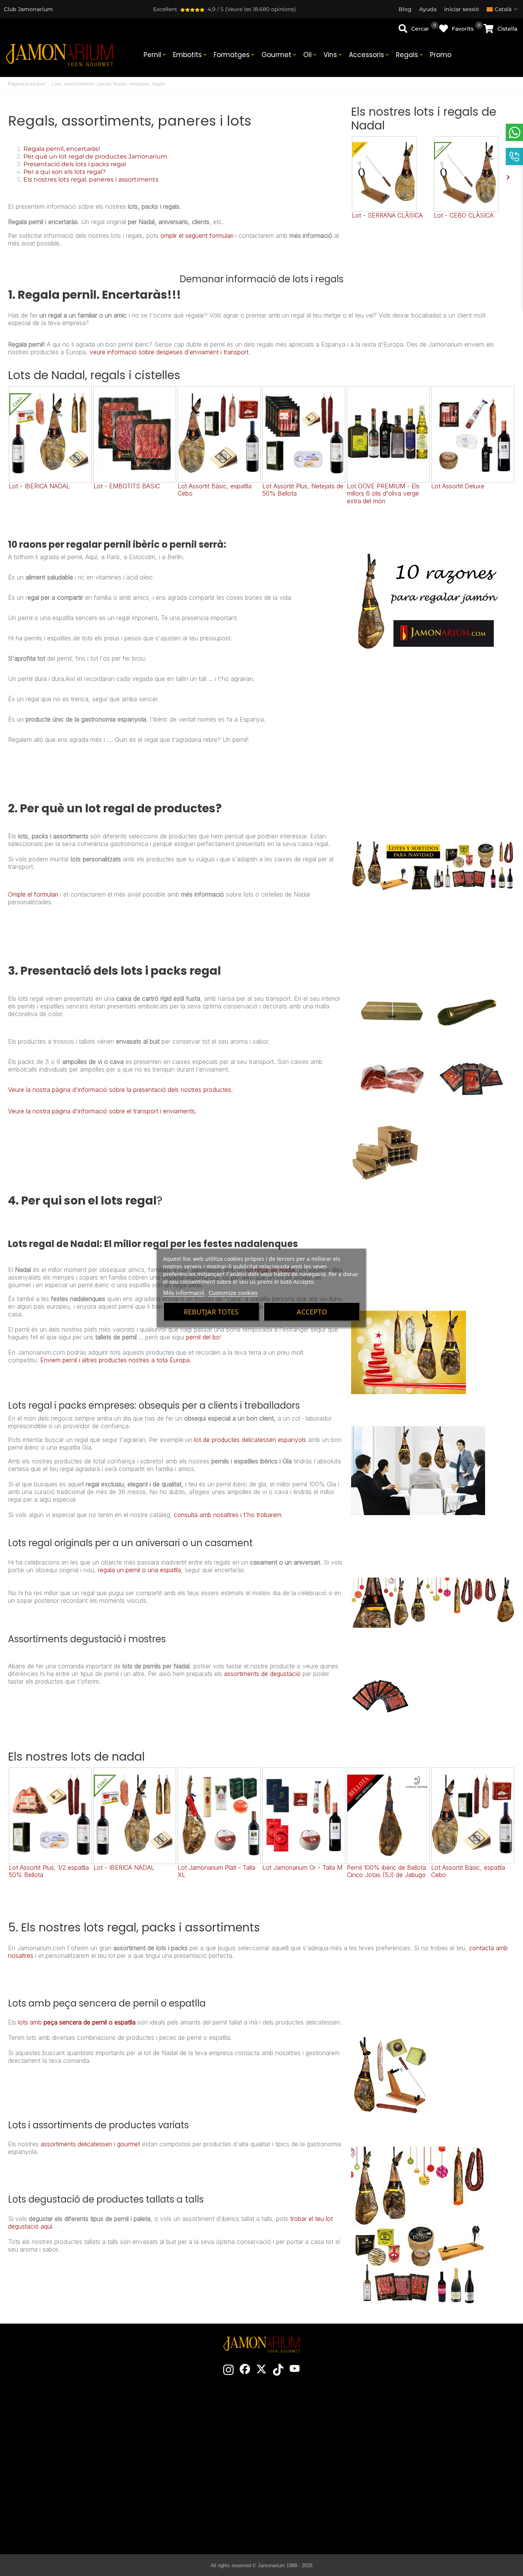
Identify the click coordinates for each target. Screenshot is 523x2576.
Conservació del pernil (312, 2453)
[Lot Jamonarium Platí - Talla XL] (219, 1816)
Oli (311, 55)
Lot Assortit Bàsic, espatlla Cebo (215, 490)
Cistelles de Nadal (193, 2465)
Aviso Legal (432, 2453)
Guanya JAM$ (193, 2442)
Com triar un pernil (312, 2430)
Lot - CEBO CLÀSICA (464, 215)
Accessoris (369, 55)
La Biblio (312, 2522)
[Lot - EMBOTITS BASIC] (135, 434)
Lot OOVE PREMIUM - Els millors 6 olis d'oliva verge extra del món (383, 493)
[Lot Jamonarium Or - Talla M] (304, 1816)
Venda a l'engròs (193, 2476)
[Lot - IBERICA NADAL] (50, 434)
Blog (193, 2499)
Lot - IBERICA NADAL (39, 486)
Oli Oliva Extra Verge (311, 2488)
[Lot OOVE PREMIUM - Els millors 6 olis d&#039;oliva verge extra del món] (388, 434)
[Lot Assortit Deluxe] (473, 434)
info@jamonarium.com (69, 2441)
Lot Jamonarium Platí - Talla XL (217, 1871)
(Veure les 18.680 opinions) (261, 9)
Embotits (190, 55)
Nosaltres (193, 2453)
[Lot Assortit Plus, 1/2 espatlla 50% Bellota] (50, 1816)
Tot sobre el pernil (311, 2419)
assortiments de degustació (262, 1674)
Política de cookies (432, 2465)
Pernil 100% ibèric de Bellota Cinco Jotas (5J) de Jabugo (387, 1871)
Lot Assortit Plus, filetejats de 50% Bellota (303, 490)
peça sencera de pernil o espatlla (90, 2022)
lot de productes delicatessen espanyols (250, 1440)
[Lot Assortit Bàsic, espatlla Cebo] (219, 434)
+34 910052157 (90, 2470)
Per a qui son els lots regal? (65, 172)
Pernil (155, 55)
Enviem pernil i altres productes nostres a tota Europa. (116, 1360)
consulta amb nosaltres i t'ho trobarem (228, 1515)
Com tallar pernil (311, 2442)
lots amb (31, 2022)
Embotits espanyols (312, 2476)
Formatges (235, 55)
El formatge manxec (311, 2511)
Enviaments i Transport (432, 2430)
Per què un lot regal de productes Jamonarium (95, 156)
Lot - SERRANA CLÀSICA (387, 215)
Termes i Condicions (432, 2442)
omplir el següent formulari (197, 236)
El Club (193, 2430)
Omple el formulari (33, 894)
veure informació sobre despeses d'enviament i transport (169, 352)
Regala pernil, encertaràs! (62, 149)
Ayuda (432, 2499)
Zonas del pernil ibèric (312, 2465)
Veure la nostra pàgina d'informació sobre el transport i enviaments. (102, 1111)
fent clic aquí (75, 2457)
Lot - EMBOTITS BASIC (127, 486)
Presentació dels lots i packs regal (75, 164)
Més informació (184, 1293)
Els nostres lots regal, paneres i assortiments (91, 179)
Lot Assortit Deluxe (458, 486)
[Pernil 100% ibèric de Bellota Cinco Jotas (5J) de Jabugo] (388, 1816)
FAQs (432, 2476)
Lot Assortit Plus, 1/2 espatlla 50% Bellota (49, 1871)
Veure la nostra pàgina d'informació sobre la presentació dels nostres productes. (120, 1090)
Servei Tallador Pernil (193, 2488)
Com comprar (432, 2419)
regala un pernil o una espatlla (140, 1570)
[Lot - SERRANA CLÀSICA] (392, 174)
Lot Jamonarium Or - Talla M (302, 1867)
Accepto (312, 1312)
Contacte (193, 2419)
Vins (333, 55)
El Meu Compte (432, 2488)
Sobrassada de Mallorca (312, 2499)
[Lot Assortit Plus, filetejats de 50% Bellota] (304, 434)
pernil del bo (203, 1337)
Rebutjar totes (211, 1312)
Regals (410, 55)
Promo (441, 55)
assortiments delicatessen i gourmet (90, 2144)
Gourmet (279, 55)
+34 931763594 (51, 2470)
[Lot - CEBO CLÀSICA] (474, 174)
